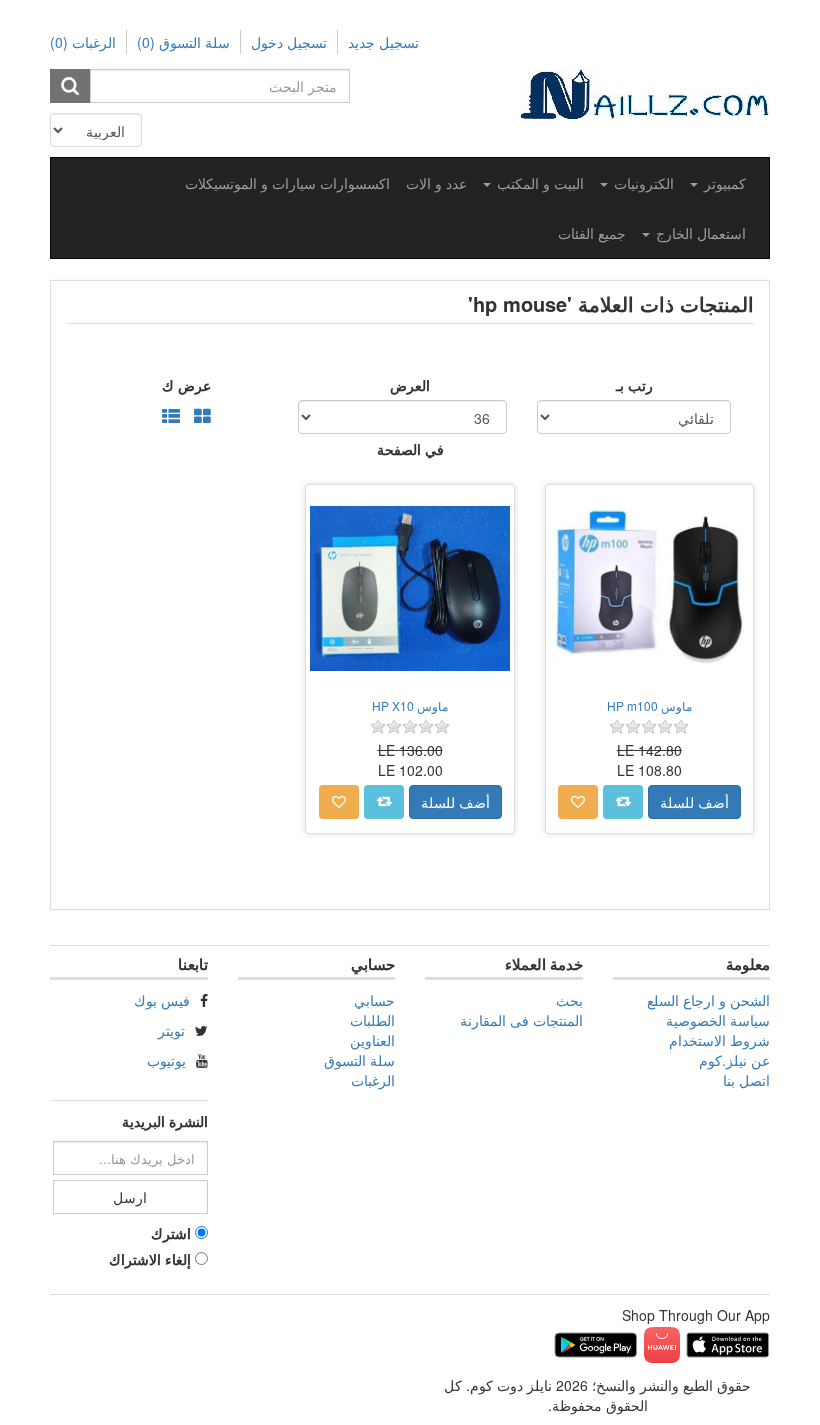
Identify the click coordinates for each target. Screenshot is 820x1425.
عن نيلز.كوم (734, 1060)
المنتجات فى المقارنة (521, 1020)
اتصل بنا (746, 1080)
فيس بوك (162, 1000)
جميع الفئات (592, 233)
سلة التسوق (359, 1060)
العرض (410, 385)
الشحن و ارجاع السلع (708, 1000)
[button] (718, 183)
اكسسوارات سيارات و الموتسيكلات (287, 183)
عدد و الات (436, 183)
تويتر (171, 1030)
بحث (569, 1000)
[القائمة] (171, 417)
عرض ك (186, 385)
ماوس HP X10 (410, 705)
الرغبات (373, 1080)
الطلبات (372, 1020)
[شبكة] (202, 417)
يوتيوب (166, 1060)
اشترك (171, 1233)
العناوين (372, 1040)
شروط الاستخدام (719, 1040)
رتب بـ (634, 385)
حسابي (374, 1000)
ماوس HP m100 (649, 705)
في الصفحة (410, 449)
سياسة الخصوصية (718, 1020)
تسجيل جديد (383, 42)
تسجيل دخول (289, 42)
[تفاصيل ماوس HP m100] (649, 588)
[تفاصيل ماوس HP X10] (409, 588)
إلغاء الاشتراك (150, 1259)
